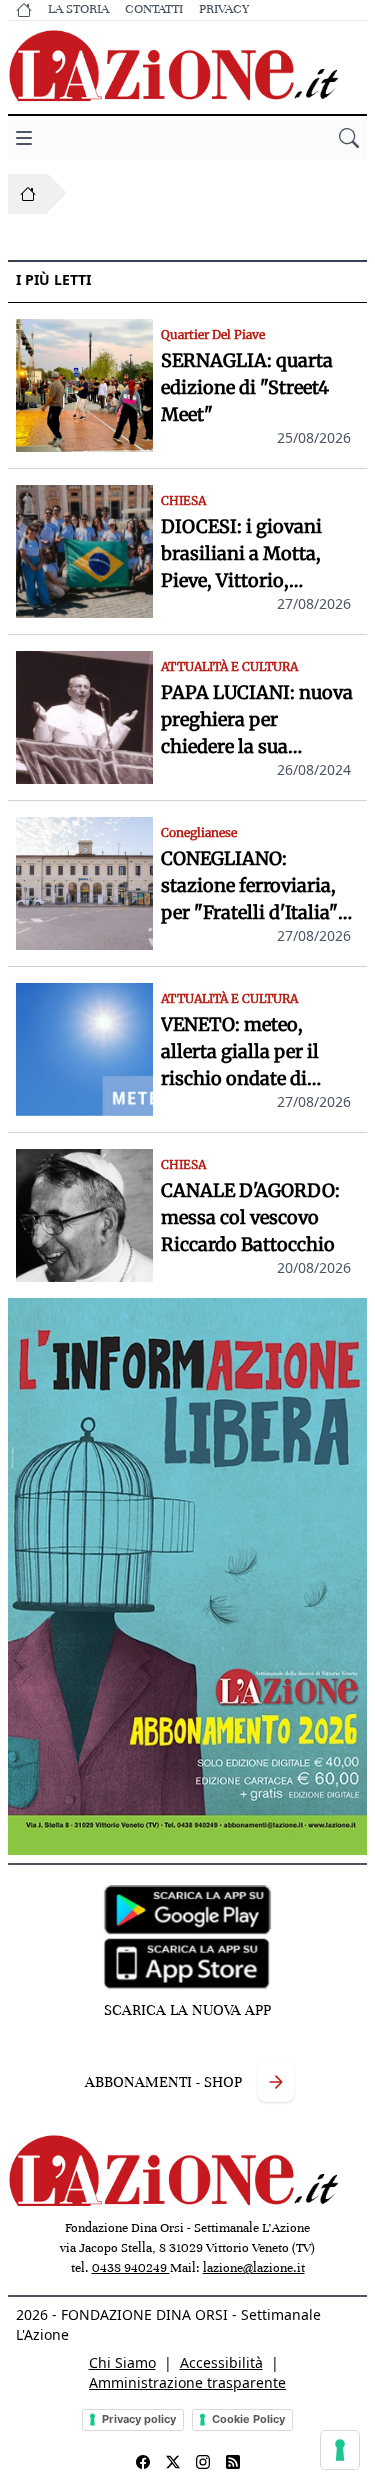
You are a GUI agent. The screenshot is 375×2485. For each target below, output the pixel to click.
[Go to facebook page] (143, 2462)
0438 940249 (131, 2268)
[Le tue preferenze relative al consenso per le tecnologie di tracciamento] (340, 2450)
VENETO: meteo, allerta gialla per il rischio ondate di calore (240, 1052)
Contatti (154, 9)
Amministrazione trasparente (187, 2382)
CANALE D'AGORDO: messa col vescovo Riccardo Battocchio (250, 1217)
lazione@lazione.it (254, 2268)
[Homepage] (28, 194)
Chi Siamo (122, 2362)
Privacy (224, 9)
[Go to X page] (173, 2462)
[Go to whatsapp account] (233, 2462)
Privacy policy (139, 2419)
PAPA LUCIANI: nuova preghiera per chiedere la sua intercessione (257, 720)
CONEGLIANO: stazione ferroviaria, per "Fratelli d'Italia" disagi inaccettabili (249, 886)
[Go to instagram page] (203, 2462)
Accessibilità (221, 2362)
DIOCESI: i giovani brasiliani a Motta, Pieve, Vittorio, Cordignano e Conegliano (241, 554)
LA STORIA (78, 9)
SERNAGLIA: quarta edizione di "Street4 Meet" (247, 387)
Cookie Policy (248, 2419)
